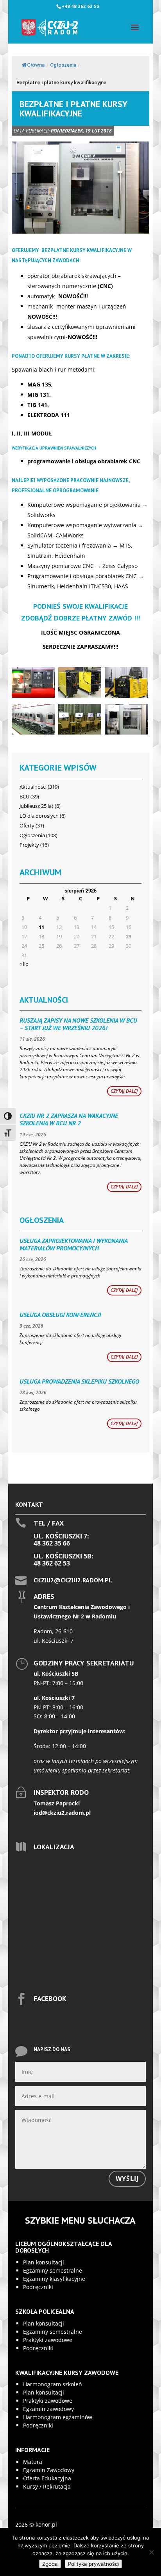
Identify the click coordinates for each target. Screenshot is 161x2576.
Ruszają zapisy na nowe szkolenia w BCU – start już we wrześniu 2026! (78, 1024)
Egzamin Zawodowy (49, 2470)
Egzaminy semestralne (53, 2270)
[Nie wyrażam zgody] (151, 2552)
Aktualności (33, 787)
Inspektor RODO (61, 1792)
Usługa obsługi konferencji (60, 1315)
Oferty (27, 825)
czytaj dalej (124, 1091)
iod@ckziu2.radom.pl (62, 1813)
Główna (36, 65)
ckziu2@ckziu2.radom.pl (73, 1580)
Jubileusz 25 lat (37, 806)
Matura (33, 2462)
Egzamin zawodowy (48, 2409)
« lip (24, 964)
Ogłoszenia (63, 65)
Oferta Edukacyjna (47, 2478)
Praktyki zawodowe (48, 2340)
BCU (24, 796)
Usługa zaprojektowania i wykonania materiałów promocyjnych (73, 1244)
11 (41, 927)
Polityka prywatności (93, 2564)
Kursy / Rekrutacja (47, 2486)
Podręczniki (38, 2287)
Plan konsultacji (44, 2262)
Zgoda (50, 2564)
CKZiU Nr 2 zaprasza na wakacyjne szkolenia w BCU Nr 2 (69, 1119)
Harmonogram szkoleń (53, 2384)
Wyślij (127, 2179)
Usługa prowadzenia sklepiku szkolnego (79, 1381)
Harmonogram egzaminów (58, 2417)
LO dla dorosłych (39, 816)
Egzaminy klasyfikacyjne (54, 2279)
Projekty (29, 845)
